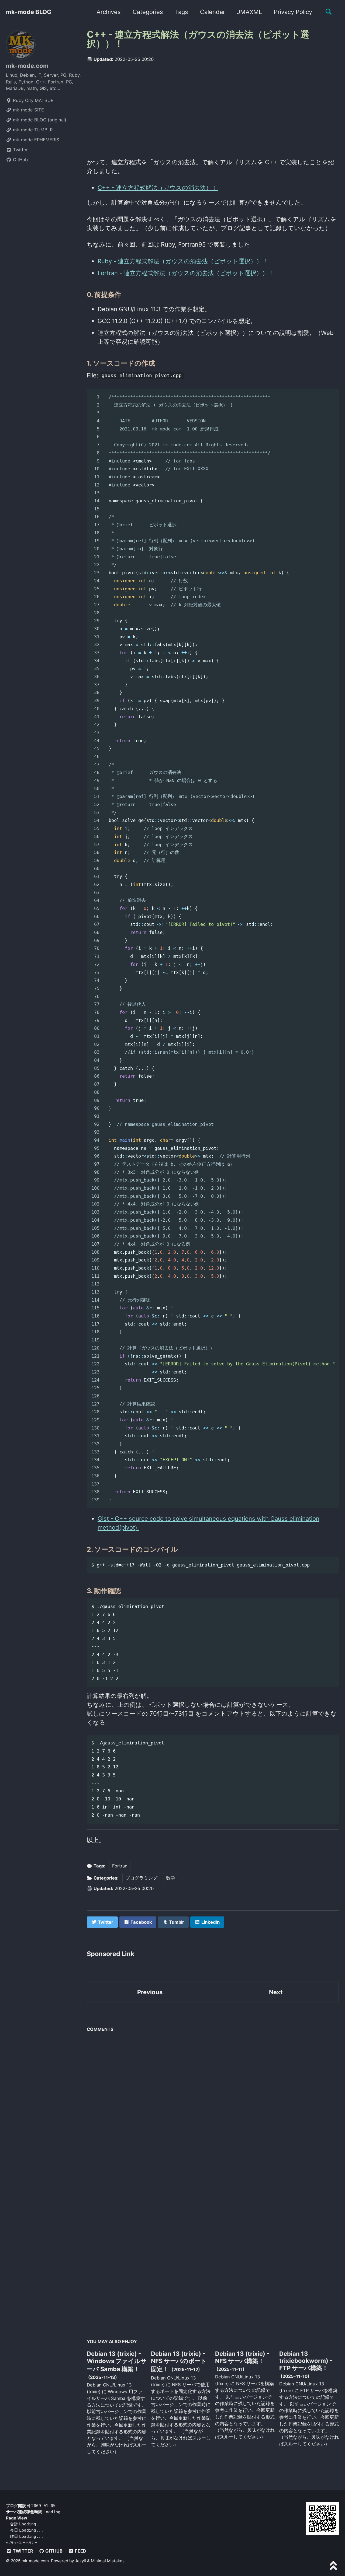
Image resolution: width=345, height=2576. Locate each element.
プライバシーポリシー (23, 2543)
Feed (80, 2551)
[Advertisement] (213, 108)
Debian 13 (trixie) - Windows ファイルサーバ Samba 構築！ (117, 2361)
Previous (150, 1992)
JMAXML (249, 12)
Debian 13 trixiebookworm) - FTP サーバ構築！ (306, 2361)
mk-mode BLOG (29, 12)
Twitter (20, 150)
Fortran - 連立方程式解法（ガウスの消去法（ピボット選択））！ (186, 273)
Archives (109, 12)
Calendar (213, 12)
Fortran (120, 1866)
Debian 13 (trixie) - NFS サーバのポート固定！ (179, 2361)
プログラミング (141, 1878)
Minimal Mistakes (108, 2561)
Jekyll (80, 2561)
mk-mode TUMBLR (32, 130)
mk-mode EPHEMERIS (35, 140)
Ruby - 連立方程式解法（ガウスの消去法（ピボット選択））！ (183, 261)
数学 (171, 1878)
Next (276, 1992)
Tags (182, 12)
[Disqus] (213, 2102)
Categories (148, 12)
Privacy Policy (293, 12)
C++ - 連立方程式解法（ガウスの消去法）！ (158, 188)
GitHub (20, 160)
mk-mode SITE (28, 110)
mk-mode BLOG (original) (39, 120)
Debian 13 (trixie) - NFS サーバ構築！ (242, 2357)
